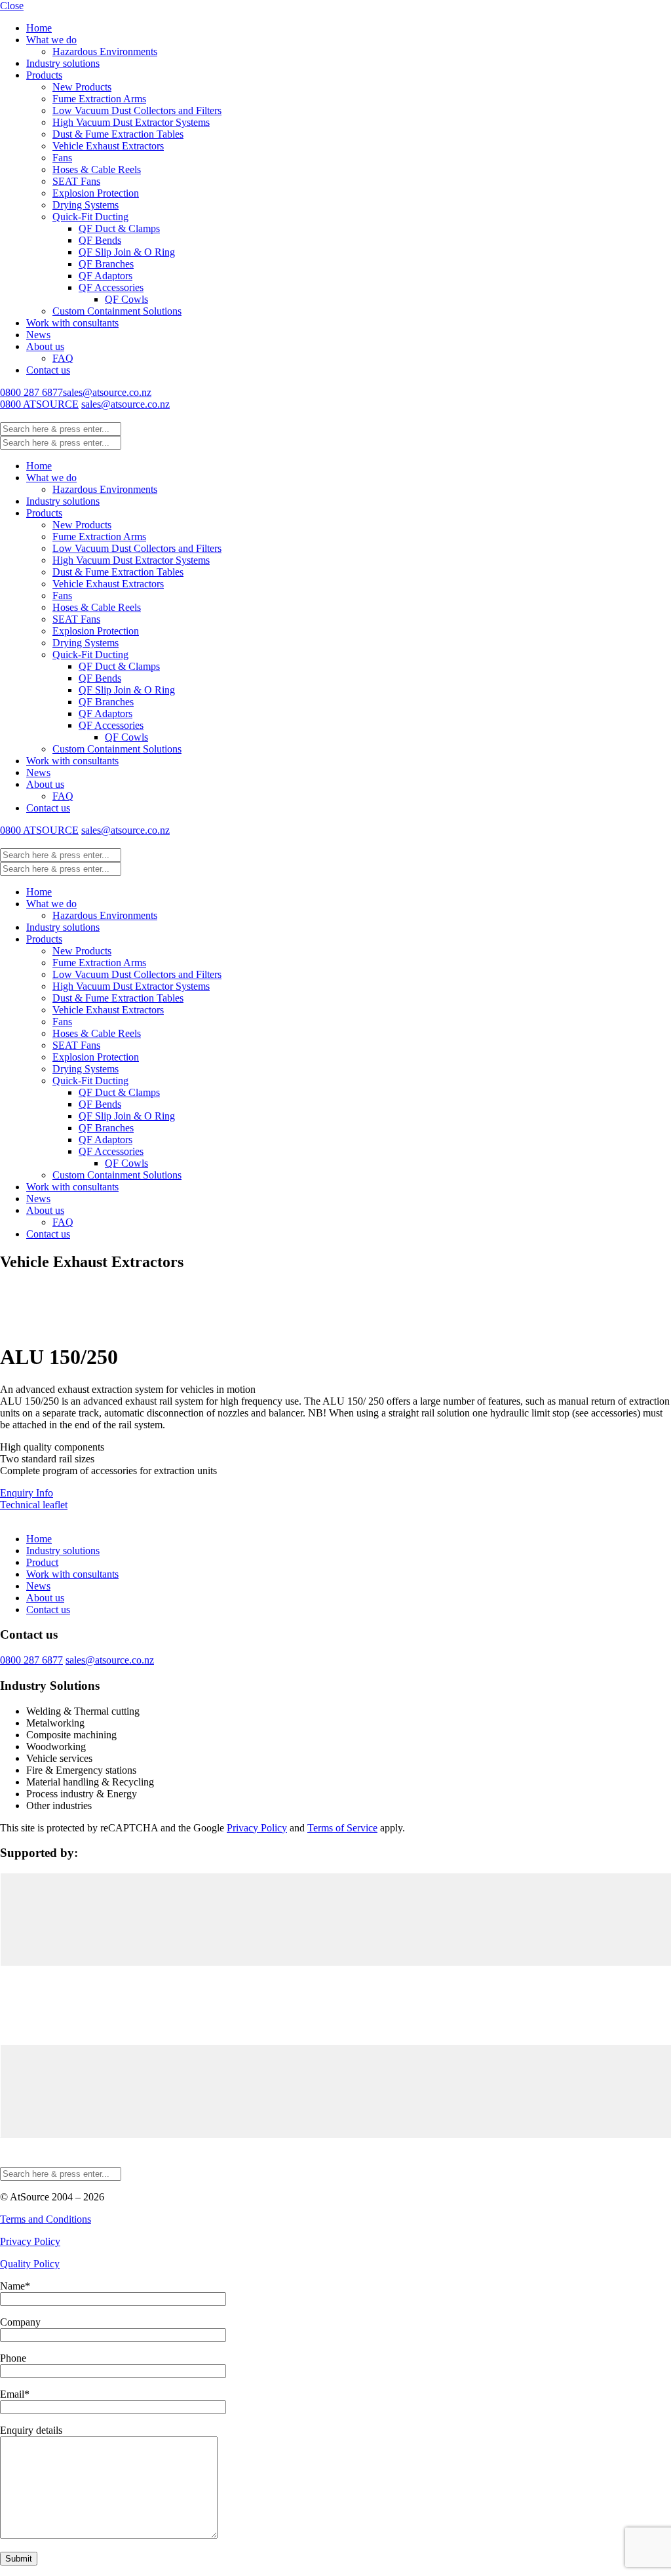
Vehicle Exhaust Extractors (108, 146)
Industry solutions (63, 63)
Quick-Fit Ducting (90, 217)
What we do (51, 40)
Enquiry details (31, 2430)
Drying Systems (86, 205)
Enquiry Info (27, 1493)
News (38, 335)
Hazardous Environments (105, 51)
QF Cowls (126, 299)
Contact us (48, 370)
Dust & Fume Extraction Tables (118, 134)
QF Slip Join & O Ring (127, 252)
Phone (13, 2358)
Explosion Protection (96, 193)
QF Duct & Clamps (119, 228)
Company (20, 2322)
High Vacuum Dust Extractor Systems (131, 122)
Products (44, 75)
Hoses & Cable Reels (97, 169)
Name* (15, 2286)
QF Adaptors (105, 276)
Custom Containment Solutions (117, 311)
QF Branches (106, 264)
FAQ (63, 358)
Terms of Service (342, 1828)
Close (12, 6)
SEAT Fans (76, 181)
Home (39, 28)
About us (45, 346)
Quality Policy (30, 2264)
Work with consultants (72, 323)
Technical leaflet (34, 1505)
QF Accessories (111, 287)
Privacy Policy (257, 1828)
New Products (82, 87)
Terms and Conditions (46, 2219)
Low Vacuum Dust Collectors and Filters (137, 110)
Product (42, 1562)
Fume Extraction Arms (99, 99)
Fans (62, 158)
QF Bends (100, 240)
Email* (15, 2394)
